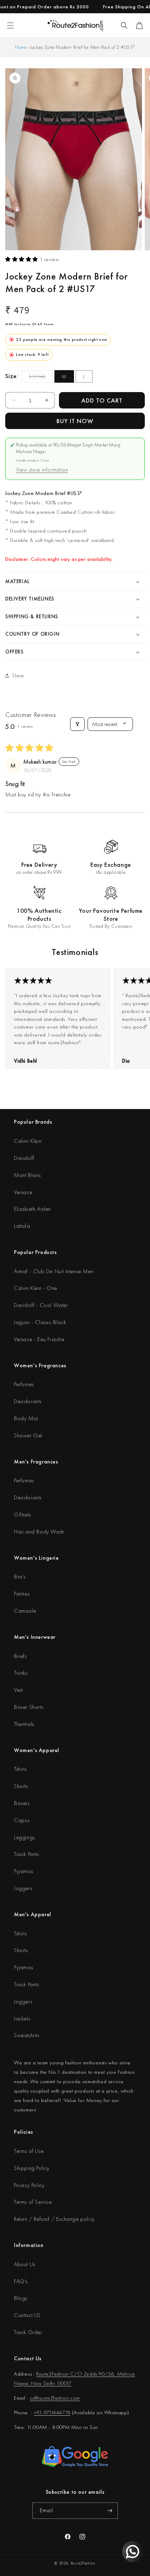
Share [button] (18, 675)
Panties (22, 1594)
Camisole (25, 1611)
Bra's (20, 1577)
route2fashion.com (59, 2398)
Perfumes (24, 1384)
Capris (22, 1820)
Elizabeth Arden (32, 1209)
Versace (23, 1192)
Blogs (21, 2298)
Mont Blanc (28, 1175)
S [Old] (41, 378)
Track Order (28, 2332)
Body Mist (26, 1418)
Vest (18, 1690)
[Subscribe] (110, 2511)
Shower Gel (28, 1435)
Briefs (20, 1656)
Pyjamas (23, 1871)
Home (21, 47)
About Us (25, 2264)
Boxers (22, 1803)
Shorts (21, 1786)
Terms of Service (33, 2202)
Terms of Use (29, 2151)
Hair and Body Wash (39, 1532)
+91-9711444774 (52, 2413)
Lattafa (22, 1226)
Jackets (22, 2019)
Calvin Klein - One (36, 1288)
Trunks (21, 1673)
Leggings (24, 1837)
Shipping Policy (32, 2168)
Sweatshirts (27, 2035)
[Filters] (77, 724)
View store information (42, 470)
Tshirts (20, 1769)
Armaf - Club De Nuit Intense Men (54, 1271)
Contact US (27, 2315)
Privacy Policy (29, 2185)
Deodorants (28, 1401)
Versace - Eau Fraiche (39, 1339)
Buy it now (75, 421)
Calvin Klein (28, 1141)
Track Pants (27, 1854)
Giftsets (22, 1515)
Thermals (24, 1724)
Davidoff (24, 1158)
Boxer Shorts (28, 1707)
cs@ (34, 2398)
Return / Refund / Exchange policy (54, 2219)
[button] (124, 25)
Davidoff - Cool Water (41, 1305)
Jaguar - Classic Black (40, 1322)
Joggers (23, 1888)
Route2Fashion (83, 2563)
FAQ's (21, 2281)
